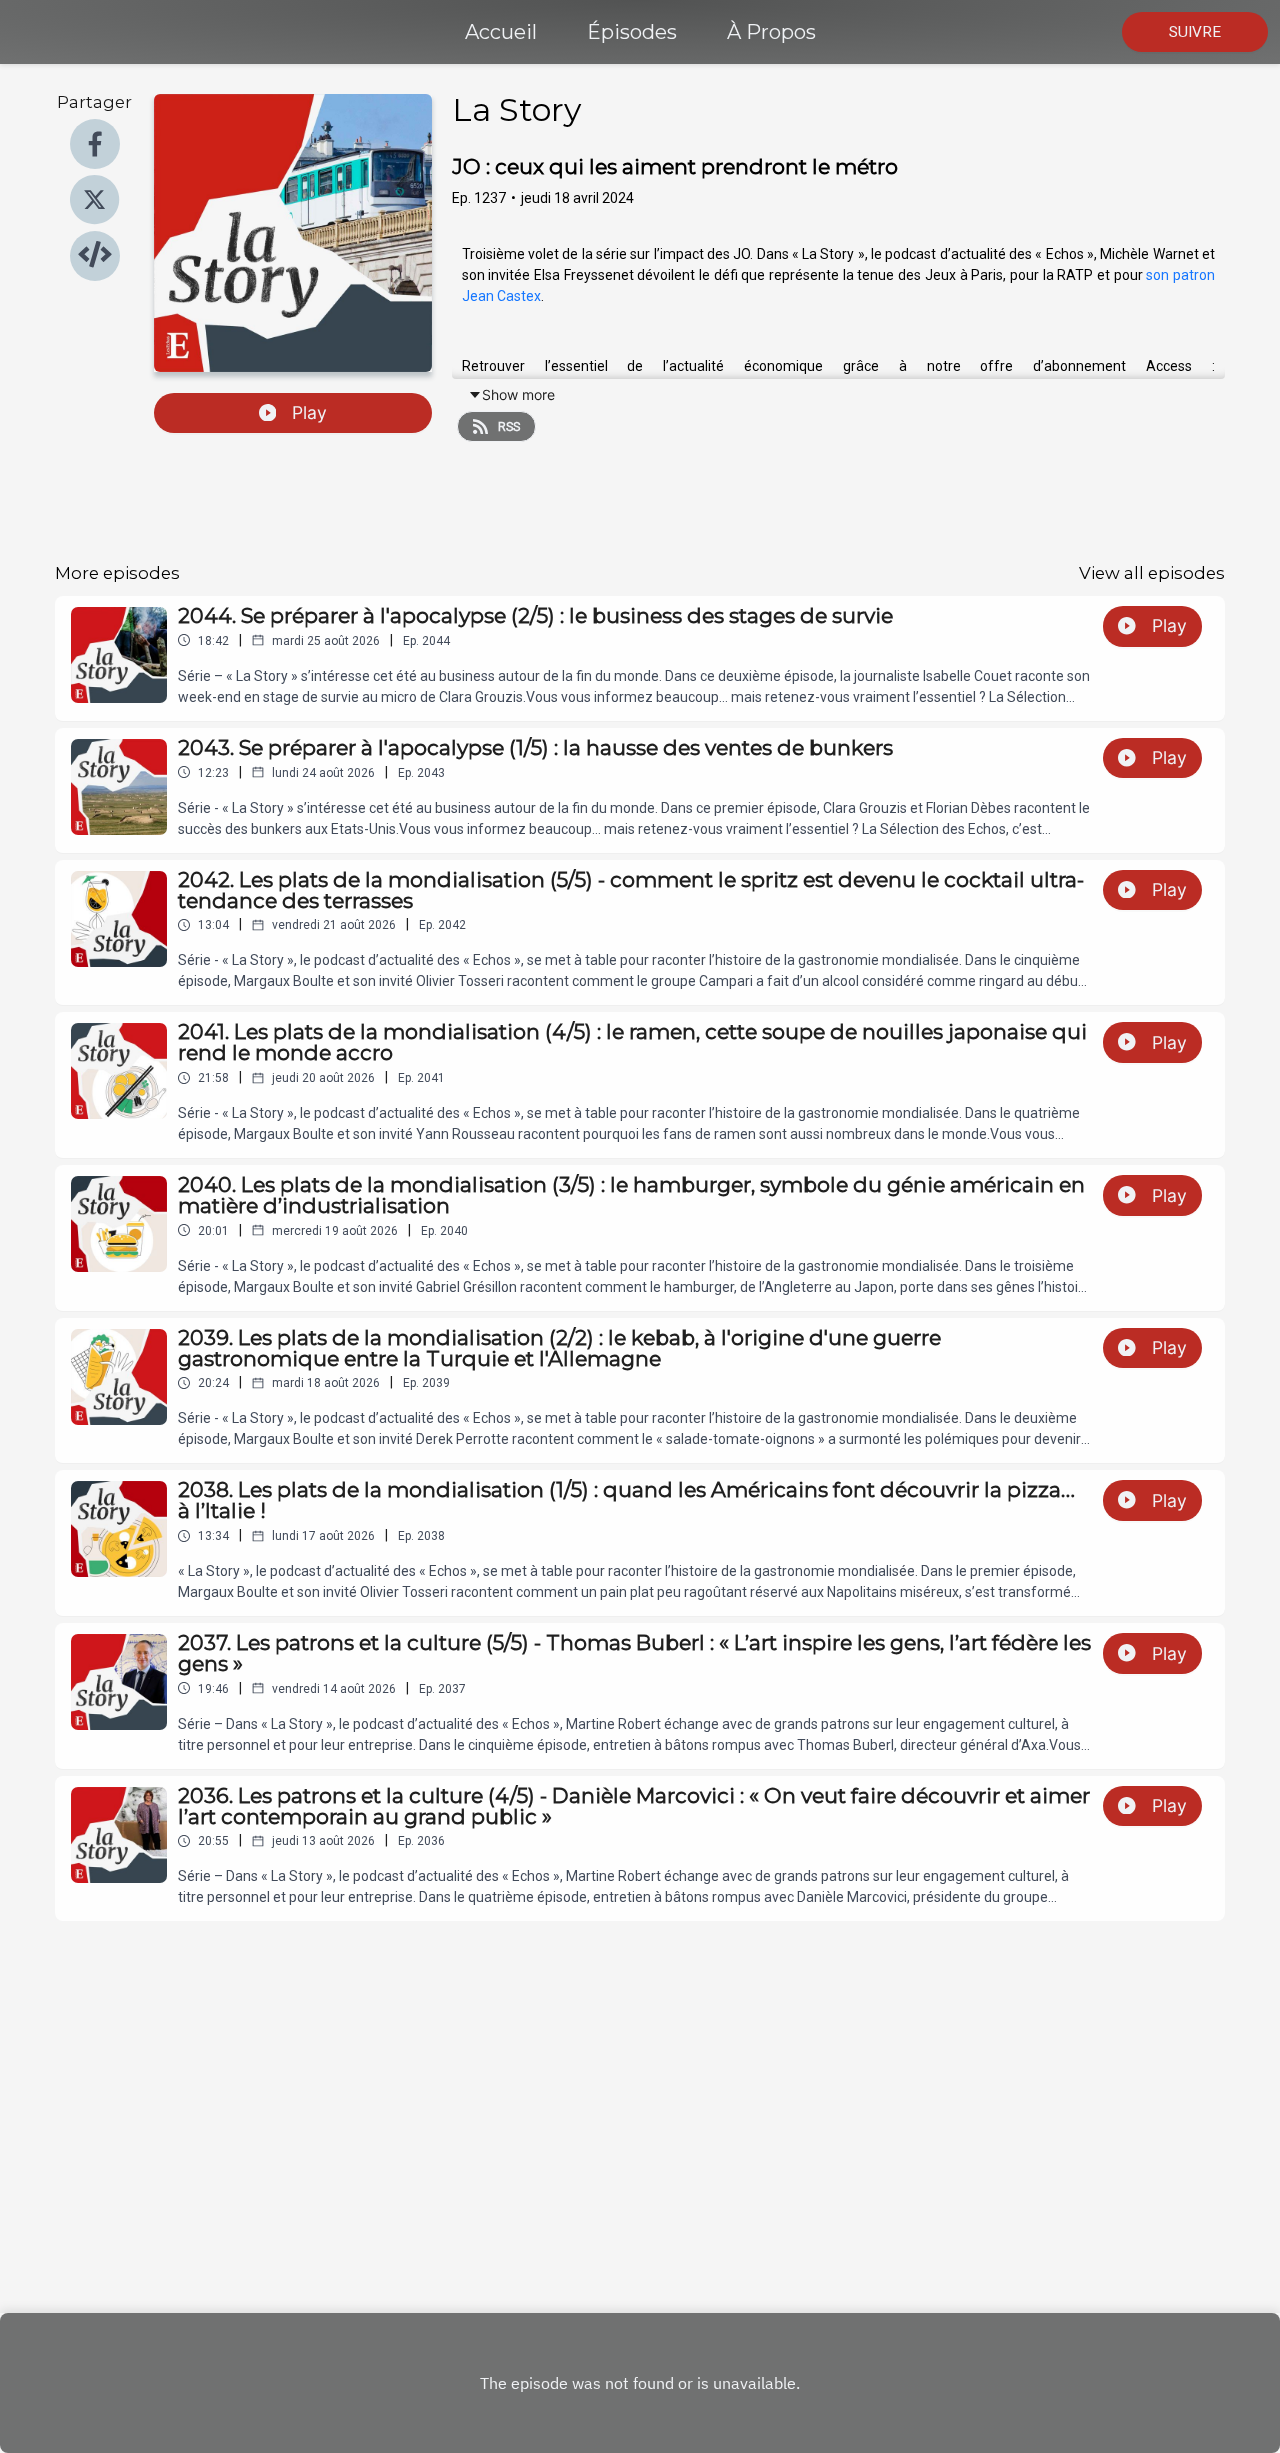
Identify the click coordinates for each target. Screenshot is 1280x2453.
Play (309, 412)
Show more (518, 394)
